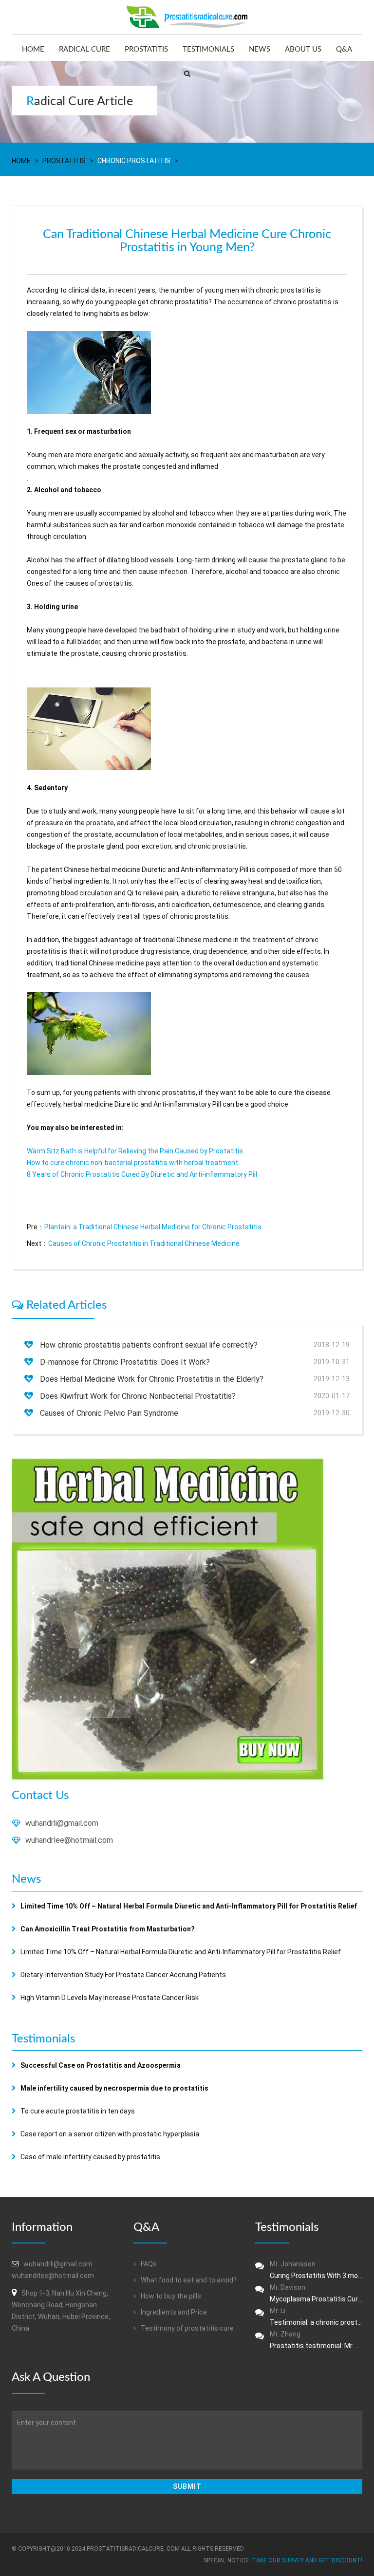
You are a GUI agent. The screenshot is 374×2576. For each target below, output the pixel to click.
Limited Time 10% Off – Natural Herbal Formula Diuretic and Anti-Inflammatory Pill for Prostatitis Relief (181, 1952)
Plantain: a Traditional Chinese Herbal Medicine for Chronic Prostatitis (153, 1227)
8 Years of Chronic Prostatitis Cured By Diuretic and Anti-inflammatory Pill (142, 1174)
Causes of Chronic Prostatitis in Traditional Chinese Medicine (144, 1243)
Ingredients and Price (173, 2312)
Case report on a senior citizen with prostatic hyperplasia (110, 2134)
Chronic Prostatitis (134, 161)
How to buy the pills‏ (170, 2296)
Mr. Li (316, 2317)
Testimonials (208, 49)
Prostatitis (146, 49)
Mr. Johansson (316, 2270)
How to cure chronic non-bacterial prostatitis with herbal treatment (132, 1163)
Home (33, 49)
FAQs (148, 2264)
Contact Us (40, 1796)
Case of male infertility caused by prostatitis (90, 2157)
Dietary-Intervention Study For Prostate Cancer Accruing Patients (123, 1975)
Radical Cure (84, 49)
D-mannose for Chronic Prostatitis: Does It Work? (125, 1362)
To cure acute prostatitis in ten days (78, 2111)
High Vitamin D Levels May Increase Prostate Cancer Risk (110, 1998)
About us (303, 49)
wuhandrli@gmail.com (62, 1823)
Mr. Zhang (316, 2340)
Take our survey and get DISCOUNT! (307, 2560)
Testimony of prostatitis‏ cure (187, 2328)
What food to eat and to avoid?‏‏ (188, 2280)
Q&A (344, 49)
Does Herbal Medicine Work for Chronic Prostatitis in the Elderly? (152, 1379)
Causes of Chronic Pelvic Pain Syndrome (109, 1413)
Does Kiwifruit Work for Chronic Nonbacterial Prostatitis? (138, 1396)
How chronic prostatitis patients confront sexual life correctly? (149, 1345)
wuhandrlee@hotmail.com (69, 1840)
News (260, 49)
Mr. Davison (316, 2293)
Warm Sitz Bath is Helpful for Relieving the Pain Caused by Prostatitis (135, 1151)
